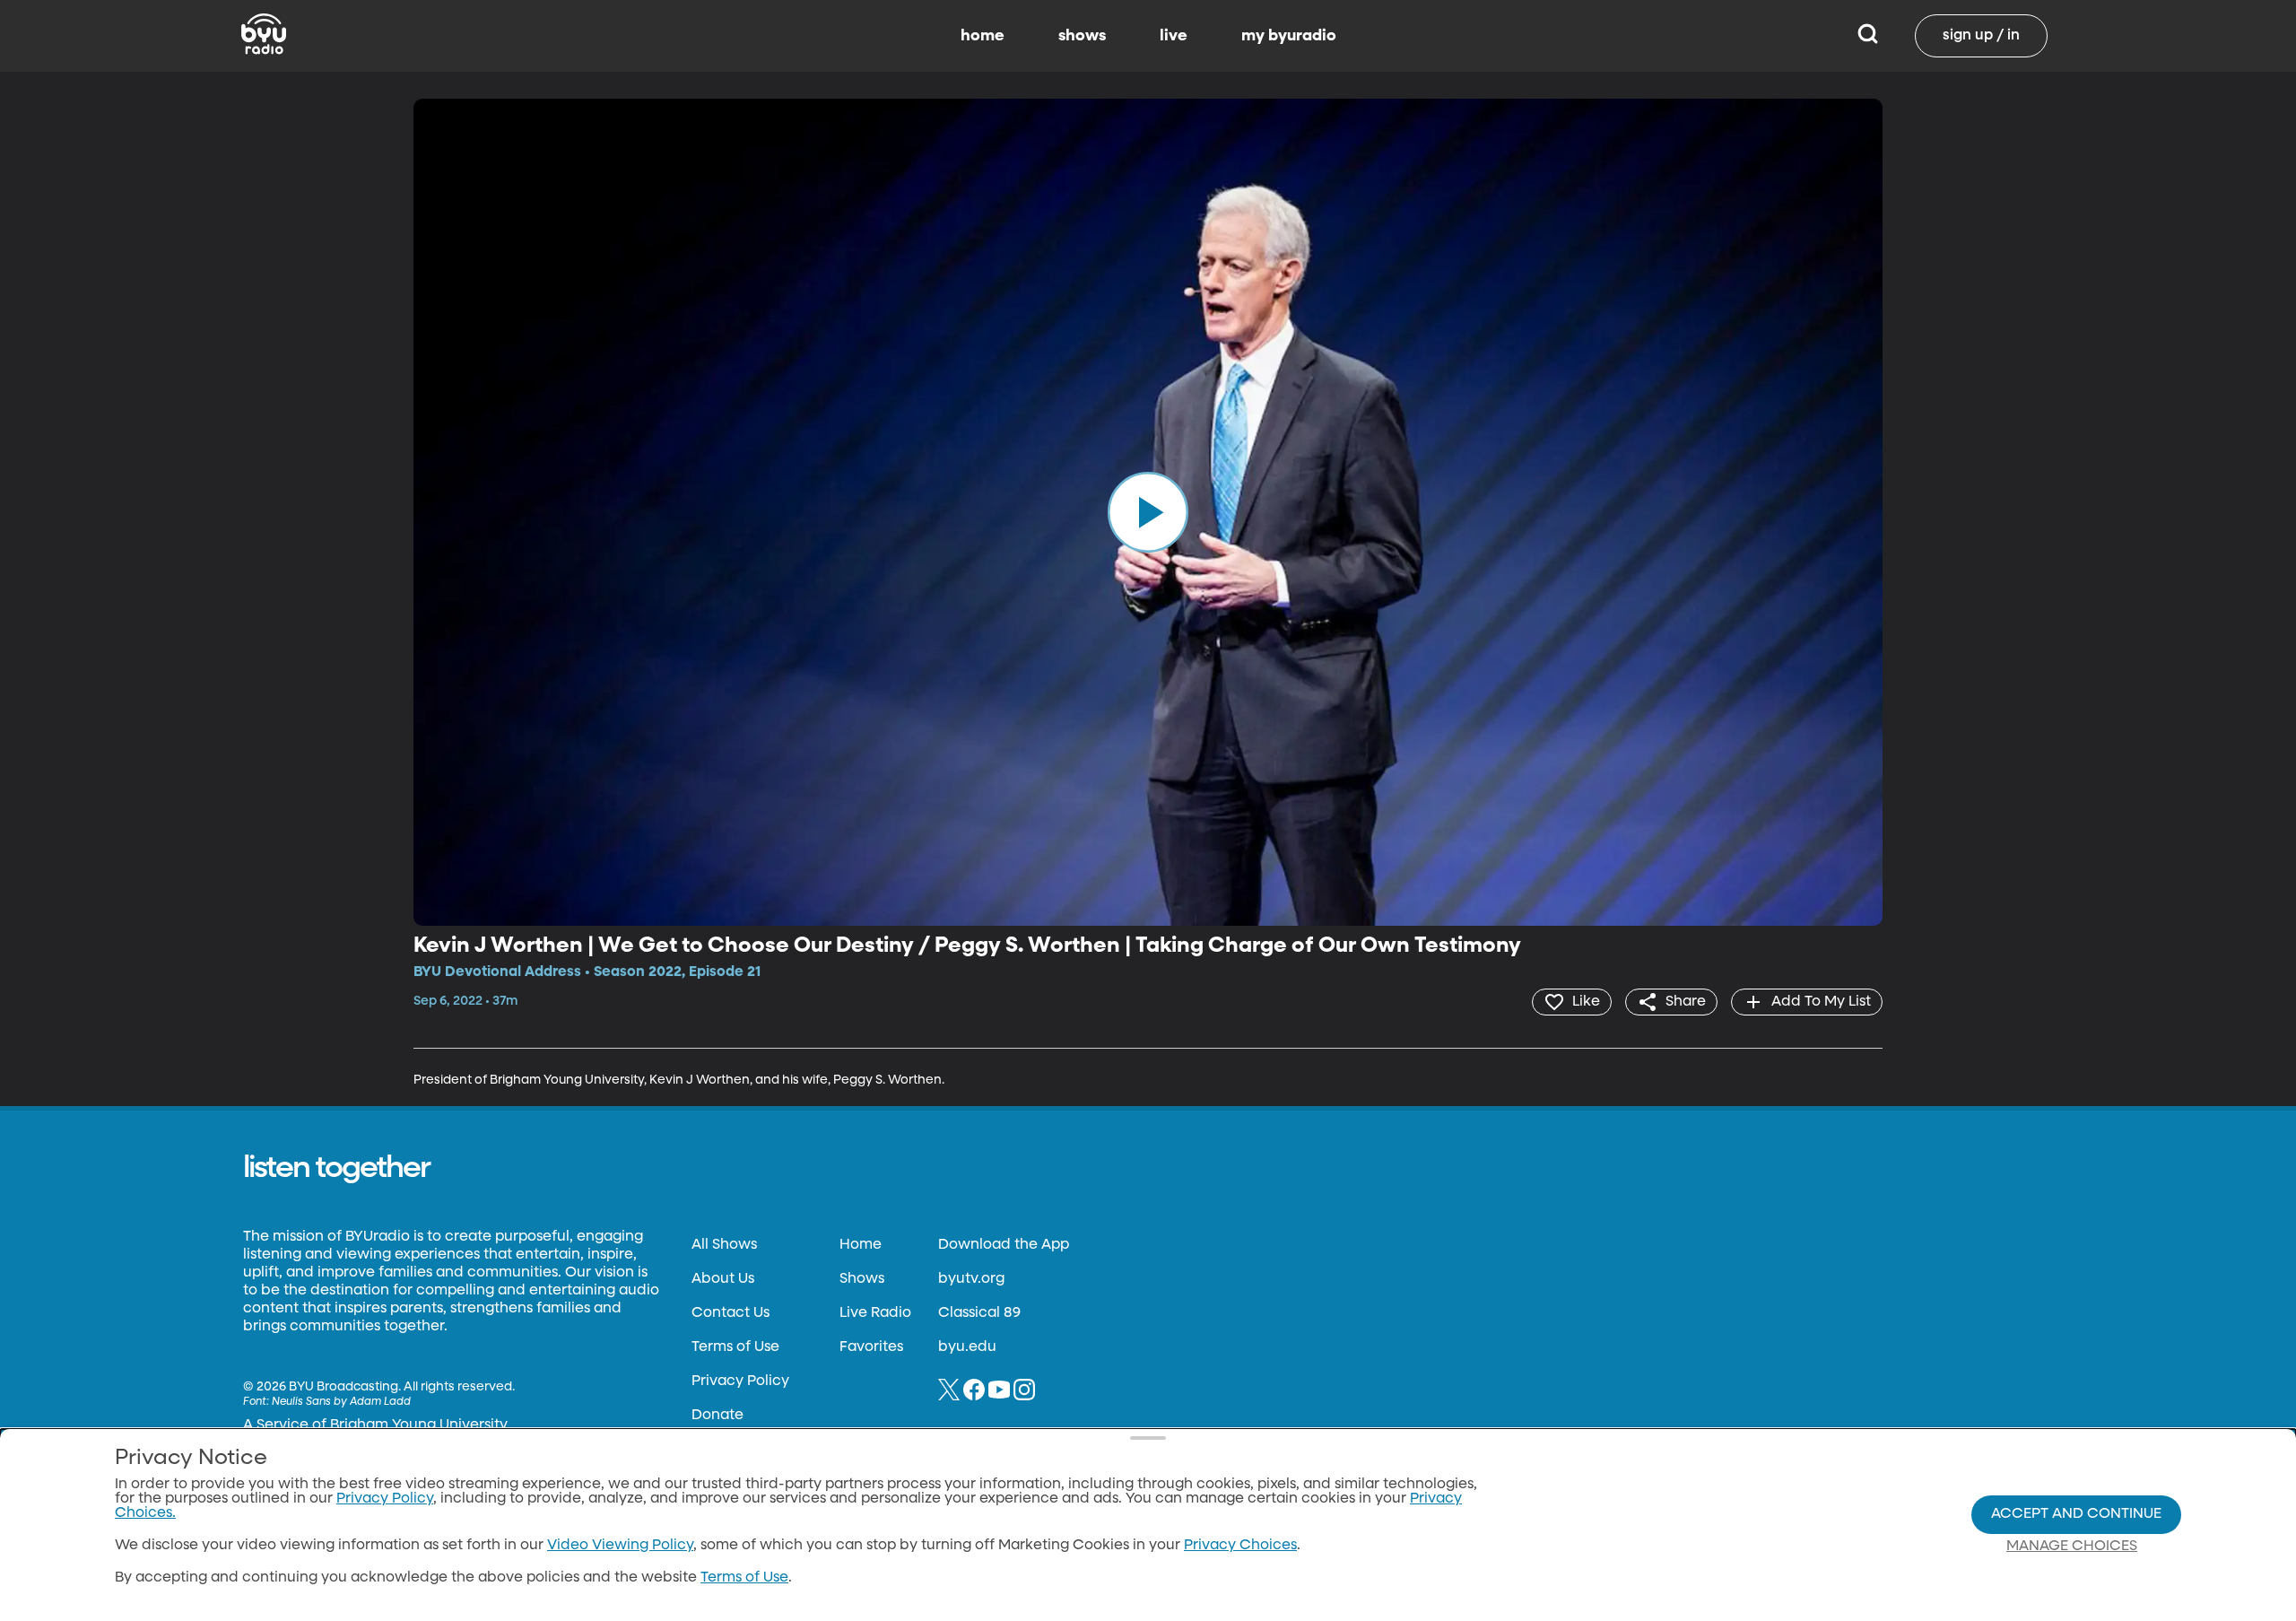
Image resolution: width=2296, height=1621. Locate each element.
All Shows (724, 1245)
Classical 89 (979, 1313)
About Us (723, 1279)
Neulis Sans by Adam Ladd (341, 1402)
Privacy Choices (1240, 1546)
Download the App (1004, 1245)
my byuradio (1289, 36)
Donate (717, 1416)
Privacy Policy (740, 1381)
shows (1082, 36)
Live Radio (875, 1313)
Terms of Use (735, 1347)
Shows (862, 1279)
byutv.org (971, 1279)
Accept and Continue (2076, 1514)
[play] (1148, 512)
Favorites (871, 1347)
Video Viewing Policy (620, 1546)
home (983, 36)
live (1174, 36)
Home (861, 1245)
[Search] (1868, 36)
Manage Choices (2072, 1547)
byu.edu (967, 1347)
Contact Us (731, 1313)
